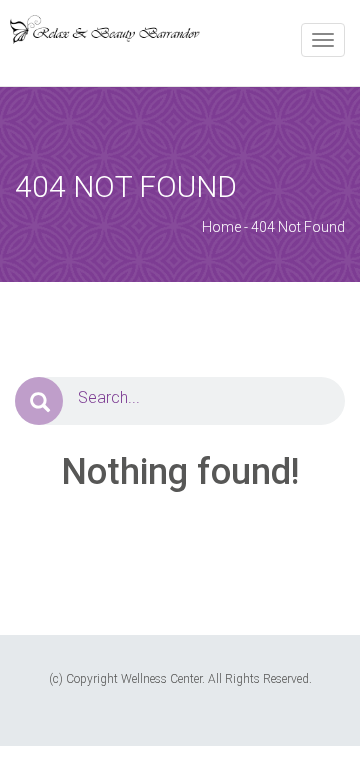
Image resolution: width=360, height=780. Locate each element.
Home (221, 227)
